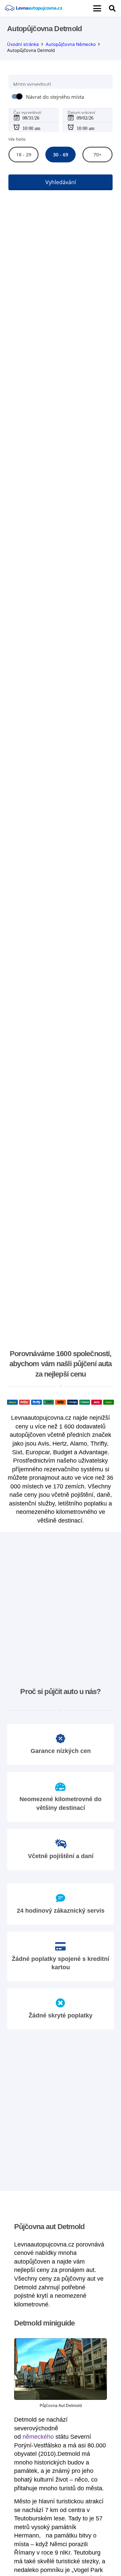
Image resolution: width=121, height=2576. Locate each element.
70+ (97, 155)
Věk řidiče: (17, 139)
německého (38, 2437)
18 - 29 (23, 155)
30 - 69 (60, 155)
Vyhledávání (61, 182)
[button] (97, 8)
